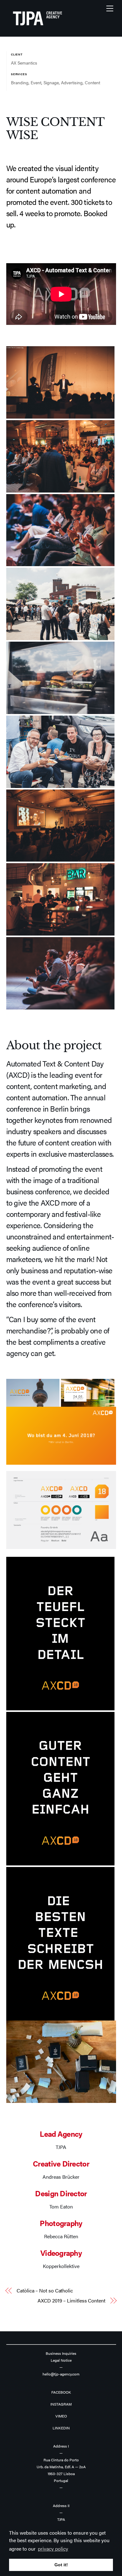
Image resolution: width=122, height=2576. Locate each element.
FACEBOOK (61, 2392)
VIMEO (61, 2416)
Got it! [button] (61, 2565)
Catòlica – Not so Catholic (45, 2291)
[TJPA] (38, 29)
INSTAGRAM (61, 2404)
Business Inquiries (61, 2353)
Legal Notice (61, 2360)
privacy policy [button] (53, 2549)
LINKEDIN (61, 2428)
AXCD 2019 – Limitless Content (71, 2301)
